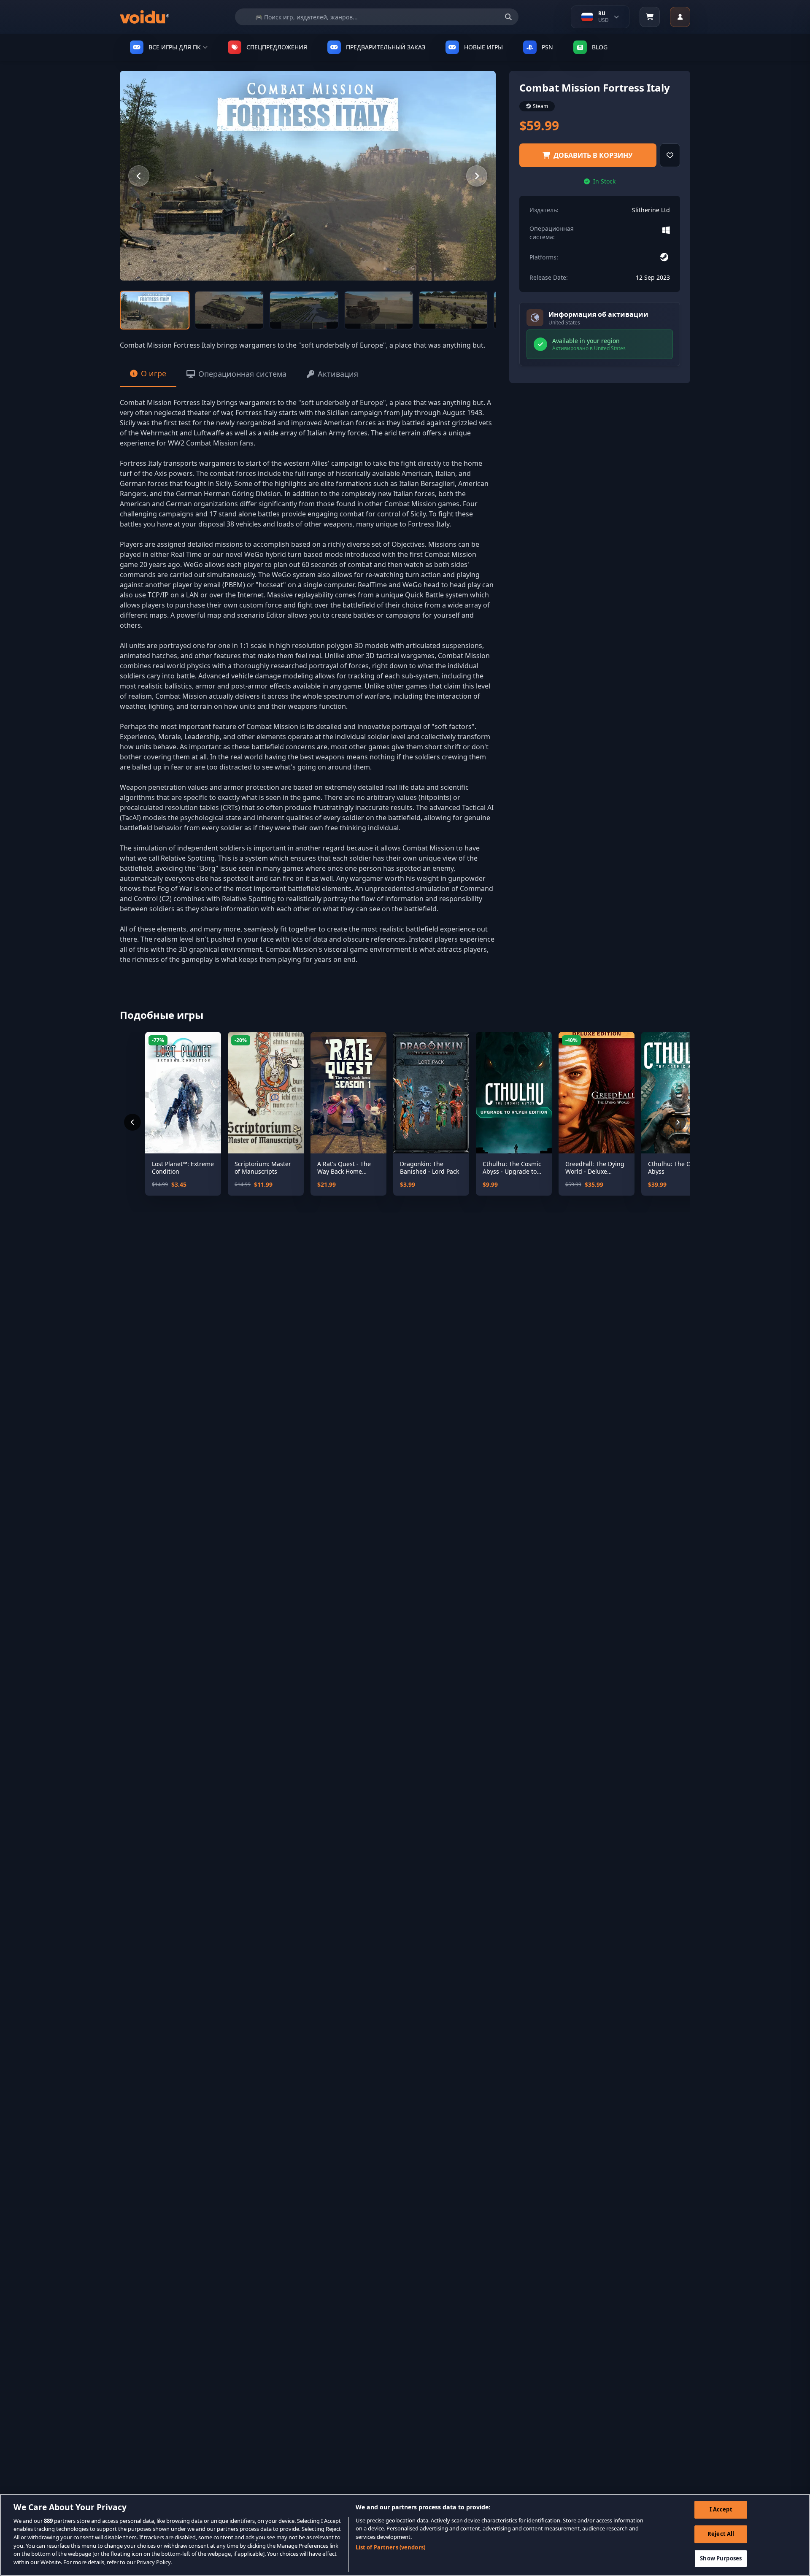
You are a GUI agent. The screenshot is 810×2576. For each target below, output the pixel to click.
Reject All (721, 2534)
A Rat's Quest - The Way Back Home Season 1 (344, 1168)
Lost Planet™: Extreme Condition (183, 1168)
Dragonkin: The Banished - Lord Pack (429, 1168)
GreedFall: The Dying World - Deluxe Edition (595, 1168)
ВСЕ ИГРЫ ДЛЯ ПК (175, 47)
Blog (600, 47)
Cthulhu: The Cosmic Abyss (677, 1168)
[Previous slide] (139, 176)
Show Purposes (721, 2558)
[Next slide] (477, 176)
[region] (405, 2535)
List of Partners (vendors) (390, 2547)
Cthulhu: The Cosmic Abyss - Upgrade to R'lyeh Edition (512, 1168)
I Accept (721, 2510)
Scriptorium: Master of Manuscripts (263, 1168)
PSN (547, 47)
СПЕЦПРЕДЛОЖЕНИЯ (277, 47)
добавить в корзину (593, 155)
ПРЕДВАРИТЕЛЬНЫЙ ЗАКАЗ (386, 47)
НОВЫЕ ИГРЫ (483, 47)
